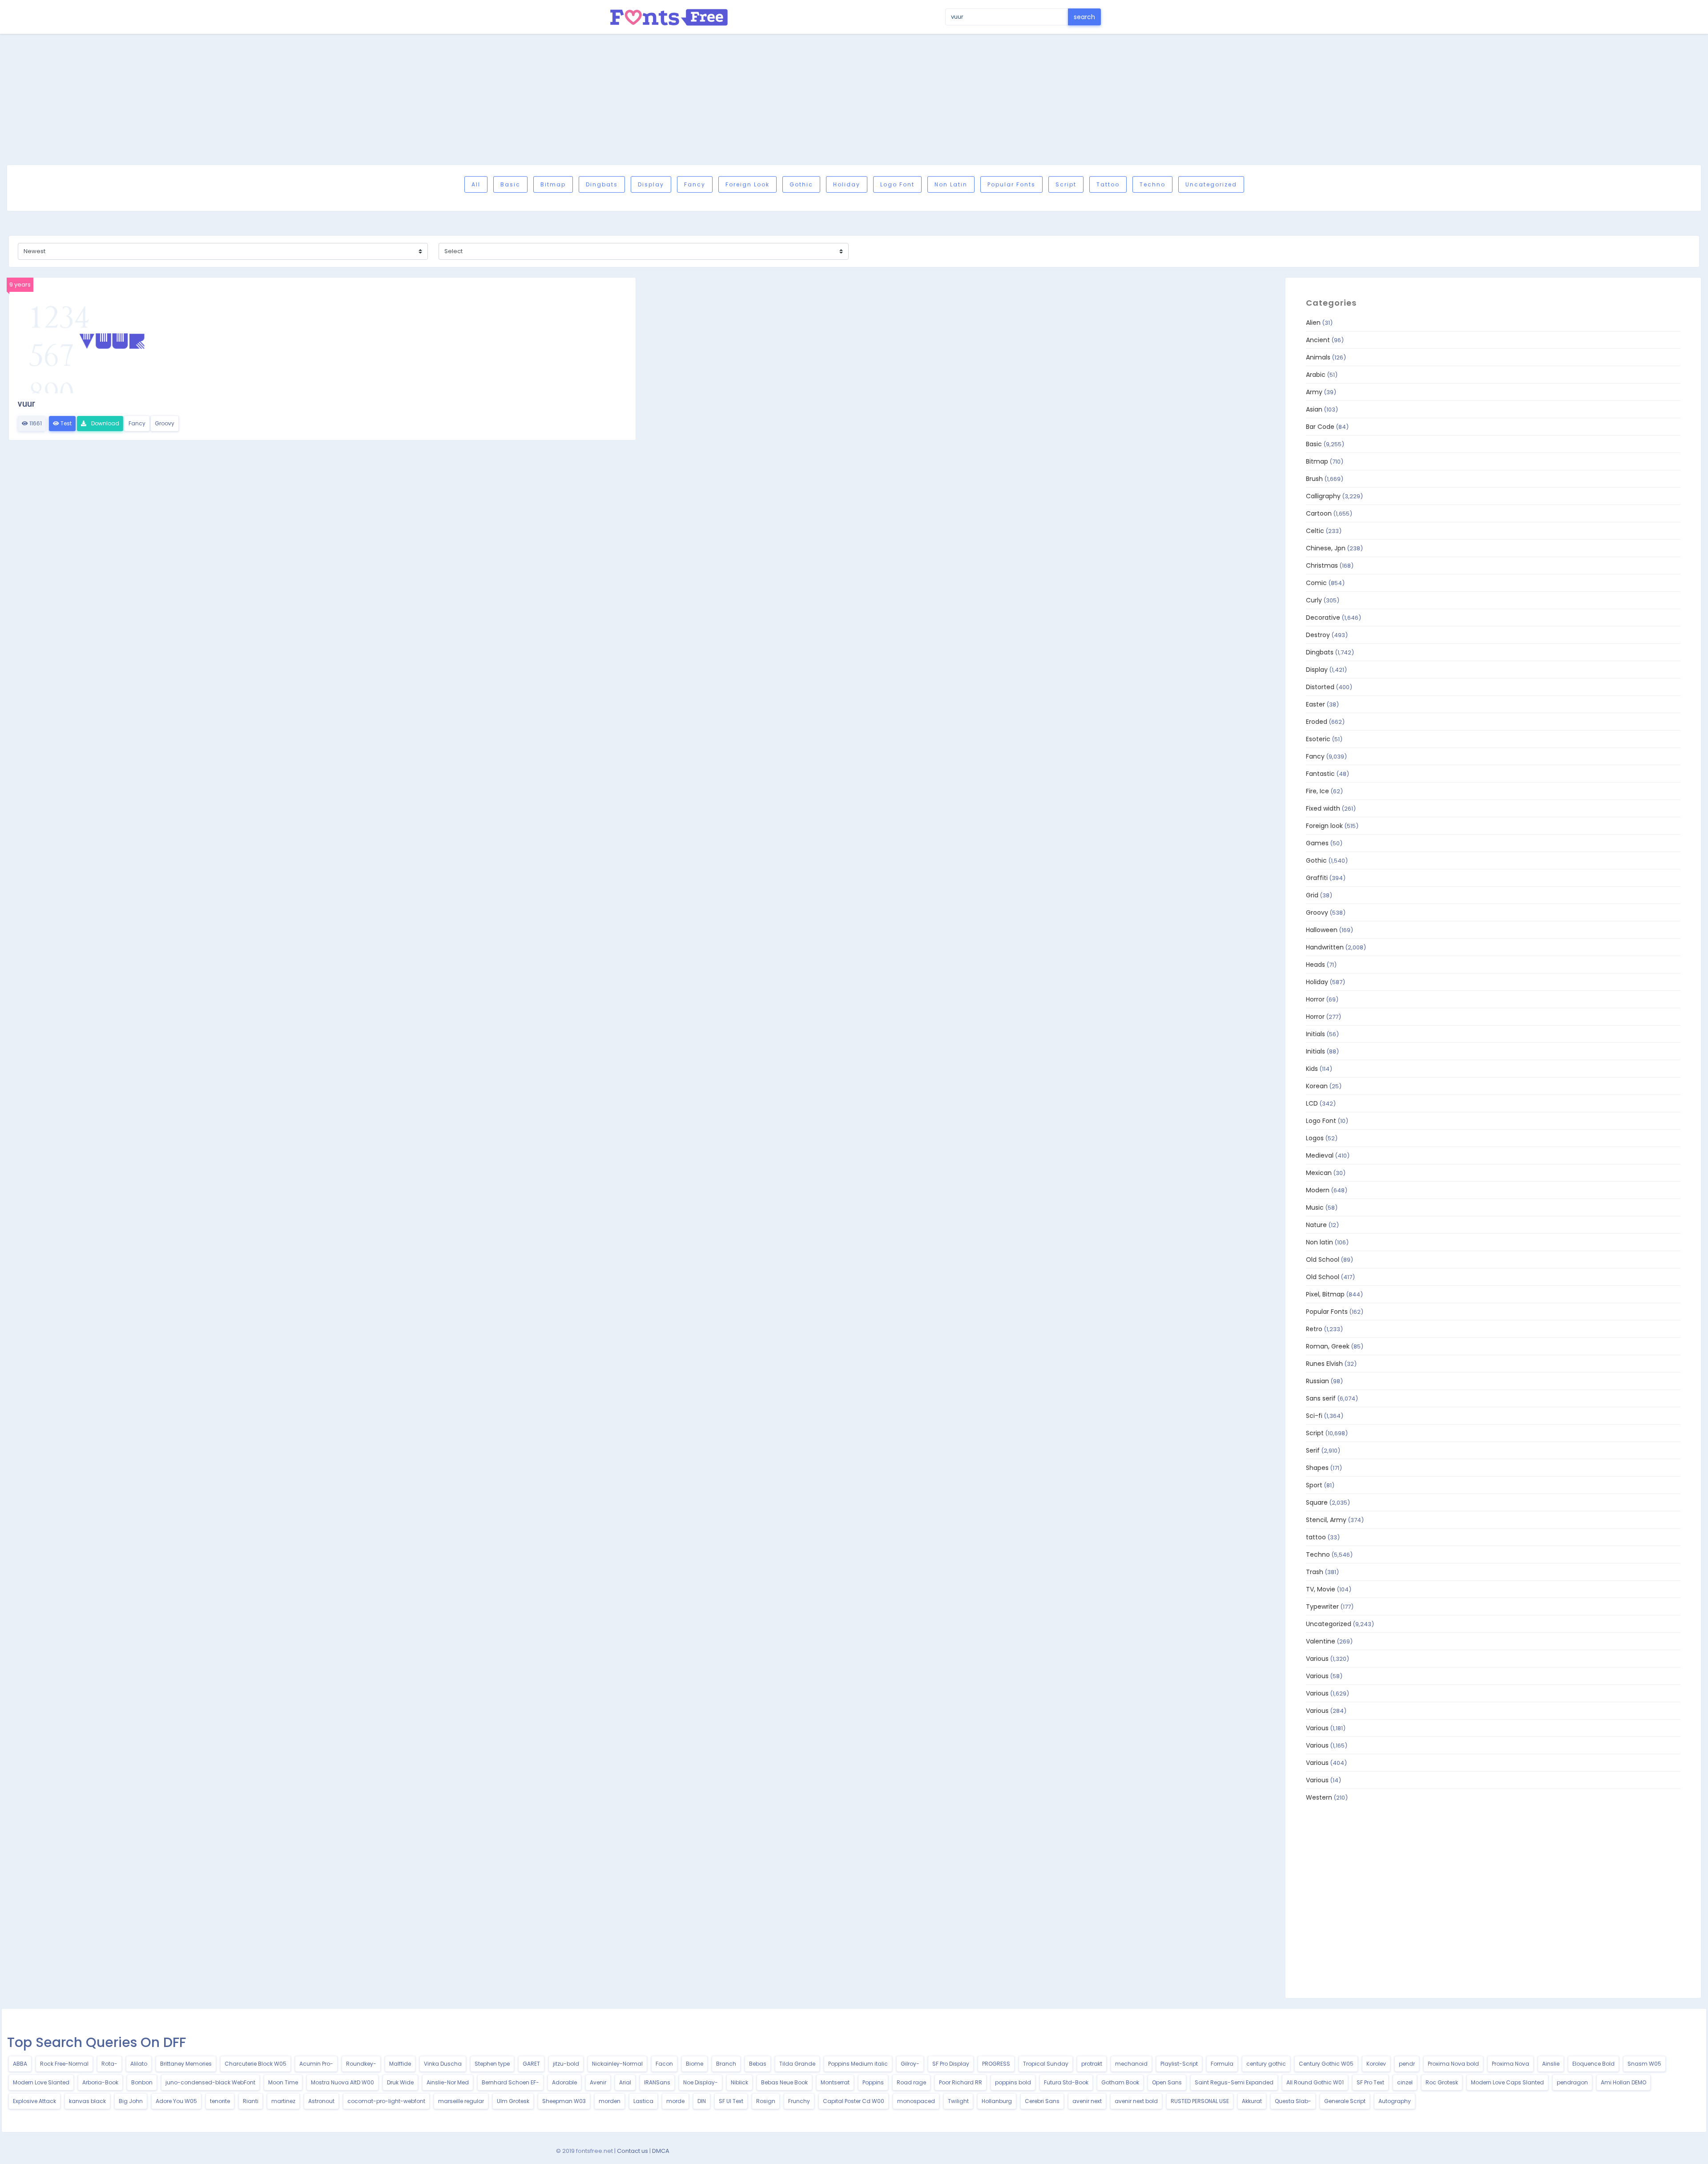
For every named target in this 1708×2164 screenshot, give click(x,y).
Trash (1315, 1572)
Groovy (165, 423)
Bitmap (553, 184)
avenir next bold (1136, 2101)
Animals (1318, 357)
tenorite (220, 2101)
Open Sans (1167, 2082)
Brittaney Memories (186, 2064)
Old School (1323, 1260)
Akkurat (1252, 2101)
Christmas (1322, 565)
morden (610, 2101)
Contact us (632, 2151)
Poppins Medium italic (858, 2064)
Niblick (739, 2082)
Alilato (139, 2064)
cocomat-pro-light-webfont (386, 2101)
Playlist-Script (1179, 2064)
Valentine (1321, 1641)
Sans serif (1321, 1398)
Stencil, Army (1326, 1520)
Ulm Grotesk (513, 2101)
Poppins (873, 2082)
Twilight (958, 2101)
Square (1317, 1502)
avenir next (1087, 2101)
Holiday (847, 184)
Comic (1316, 583)
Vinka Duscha (443, 2064)
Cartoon (1319, 513)
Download (105, 423)
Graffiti (1317, 878)
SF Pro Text (1370, 2082)
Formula (1222, 2064)
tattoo (1108, 184)
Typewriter (1322, 1607)
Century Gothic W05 (1326, 2064)
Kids (1312, 1069)
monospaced (916, 2101)
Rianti (251, 2101)
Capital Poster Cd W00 (854, 2101)
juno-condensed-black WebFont (210, 2082)
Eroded (1317, 722)
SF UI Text (731, 2101)
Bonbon (142, 2082)
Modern (1318, 1190)
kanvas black (87, 2101)
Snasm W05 (1644, 2064)
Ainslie (1551, 2064)
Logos (1315, 1138)
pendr (1407, 2064)
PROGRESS (996, 2064)
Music (1315, 1207)
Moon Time (283, 2082)
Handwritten (1325, 947)
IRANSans (657, 2082)
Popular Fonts (1011, 184)
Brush (1314, 479)
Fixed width (1323, 808)
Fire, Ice (1317, 791)
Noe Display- (701, 2082)
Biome (695, 2064)
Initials (1315, 1034)
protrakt (1092, 2064)
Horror (1315, 999)
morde (675, 2101)
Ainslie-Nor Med (448, 2082)
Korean (1317, 1086)
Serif (1313, 1450)
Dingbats (602, 184)
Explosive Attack (34, 2101)
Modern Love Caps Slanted (1507, 2082)
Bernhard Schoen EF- (510, 2082)
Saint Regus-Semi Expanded (1234, 2082)
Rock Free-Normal (64, 2064)
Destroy (1318, 635)
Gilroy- (910, 2064)
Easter (1315, 704)
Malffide (400, 2064)
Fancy (695, 184)
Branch (726, 2064)
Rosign (766, 2101)
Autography (1395, 2101)
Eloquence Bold (1593, 2064)
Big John (131, 2101)
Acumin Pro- (316, 2064)
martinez (283, 2101)
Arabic (1316, 375)
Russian (1317, 1381)
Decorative (1323, 618)
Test (65, 423)
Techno (1152, 184)
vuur (26, 404)
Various (1317, 1659)
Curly (1314, 600)
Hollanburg (997, 2101)
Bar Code (1320, 427)
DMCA (661, 2151)
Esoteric (1318, 739)
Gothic (801, 184)
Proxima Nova (1511, 2064)
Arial (625, 2082)
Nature (1316, 1225)
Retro (1314, 1329)
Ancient (1318, 340)
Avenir (598, 2082)
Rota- (109, 2064)
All (476, 184)
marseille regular (461, 2101)
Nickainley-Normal (617, 2064)
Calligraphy (1323, 496)
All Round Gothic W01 (1315, 2082)
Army (1314, 392)
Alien (1313, 323)
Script (1066, 184)
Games (1317, 843)
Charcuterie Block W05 (256, 2064)
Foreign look (747, 184)
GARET (531, 2064)
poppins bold (1013, 2082)
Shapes (1317, 1468)
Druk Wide (400, 2082)
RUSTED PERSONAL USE (1200, 2101)
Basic (510, 184)
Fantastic (1320, 774)
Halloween (1322, 930)
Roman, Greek (1328, 1346)
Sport (1314, 1485)
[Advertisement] (854, 99)
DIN (702, 2101)
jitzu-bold (566, 2064)
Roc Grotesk (1442, 2082)
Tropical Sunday (1046, 2064)
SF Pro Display (951, 2064)
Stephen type (492, 2064)
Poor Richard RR (961, 2082)
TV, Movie (1321, 1589)
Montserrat (835, 2082)
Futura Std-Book (1066, 2082)
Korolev (1376, 2064)
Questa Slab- (1293, 2101)
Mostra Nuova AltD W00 (342, 2082)
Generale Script (1345, 2101)
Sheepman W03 (564, 2101)
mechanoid (1131, 2064)
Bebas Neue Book (784, 2082)
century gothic (1266, 2064)
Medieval (1320, 1155)
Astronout (321, 2101)
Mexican (1319, 1173)
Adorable (564, 2082)
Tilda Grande (797, 2064)
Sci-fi (1314, 1416)
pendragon (1572, 2082)
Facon (664, 2064)
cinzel (1405, 2082)
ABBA (20, 2064)
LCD (1312, 1103)
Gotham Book (1120, 2082)
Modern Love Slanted (41, 2082)
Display (651, 184)
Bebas (758, 2064)
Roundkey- (361, 2064)
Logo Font (897, 184)
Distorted (1320, 687)
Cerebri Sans (1042, 2101)
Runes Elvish (1324, 1364)
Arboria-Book (100, 2082)
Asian (1314, 409)
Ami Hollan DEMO (1623, 2082)
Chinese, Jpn (1326, 548)
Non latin (951, 184)
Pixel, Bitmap (1325, 1294)
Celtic (1315, 531)
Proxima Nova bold (1453, 2064)
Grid (1312, 895)
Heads (1315, 965)
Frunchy (799, 2101)
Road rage (911, 2082)
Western (1319, 1797)
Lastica (643, 2101)
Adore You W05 (176, 2101)
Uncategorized (1211, 184)
